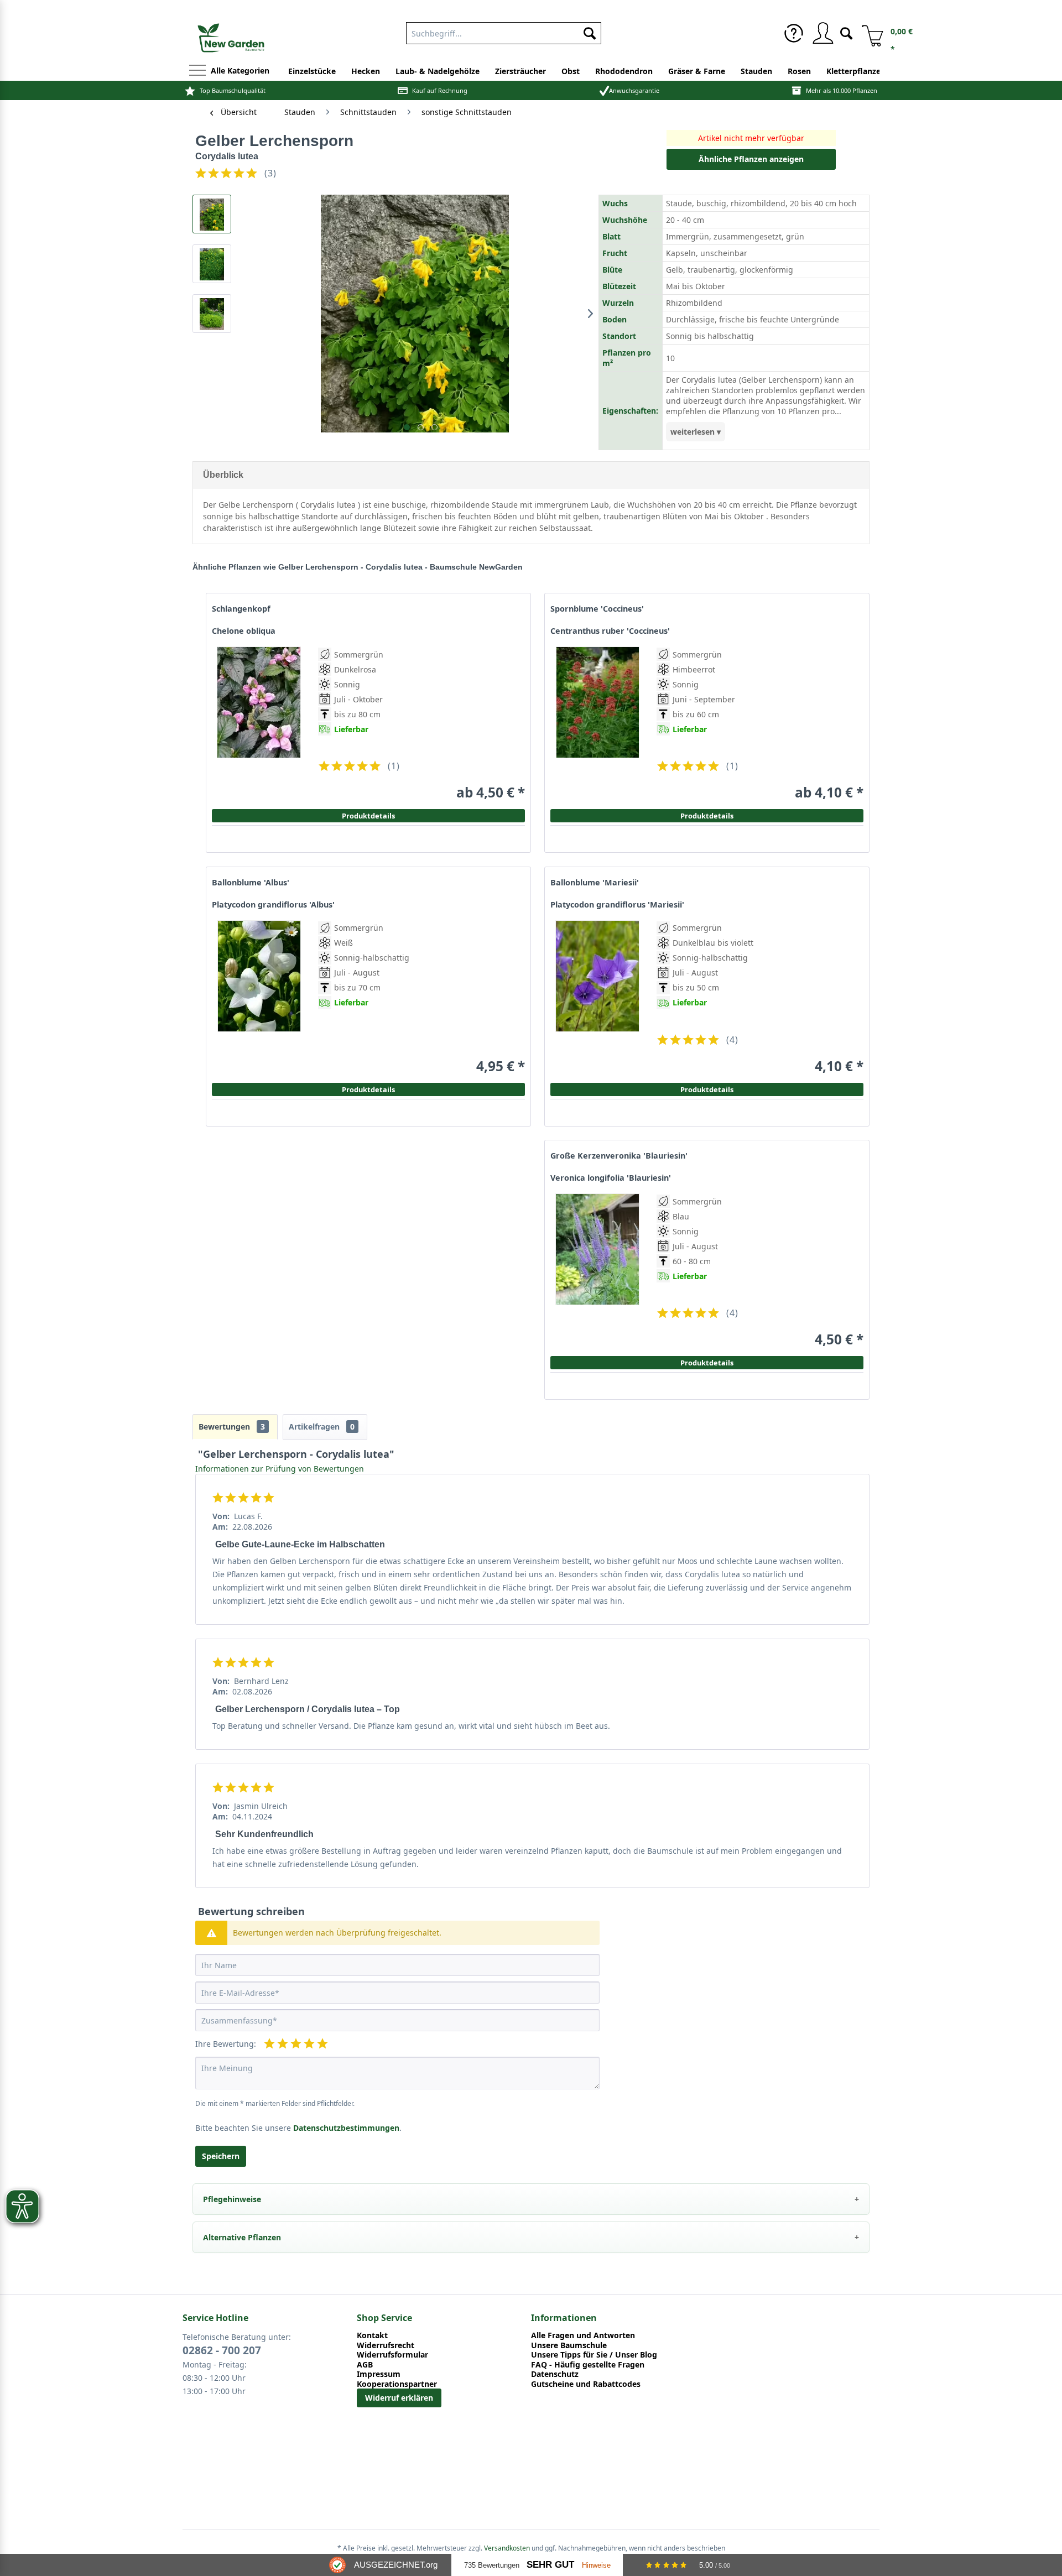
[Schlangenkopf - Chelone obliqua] (259, 724)
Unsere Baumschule (569, 2345)
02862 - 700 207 (222, 2350)
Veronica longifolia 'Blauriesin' (611, 1178)
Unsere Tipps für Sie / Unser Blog (594, 2355)
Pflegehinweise (232, 2199)
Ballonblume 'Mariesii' (595, 883)
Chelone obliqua (244, 631)
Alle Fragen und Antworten (583, 2335)
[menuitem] (504, 31)
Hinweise (596, 2565)
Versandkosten (507, 2548)
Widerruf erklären (399, 2398)
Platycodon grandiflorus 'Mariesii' (617, 905)
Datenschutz (555, 2374)
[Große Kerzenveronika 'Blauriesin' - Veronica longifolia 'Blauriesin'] (597, 1271)
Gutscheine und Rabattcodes (586, 2384)
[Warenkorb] (868, 33)
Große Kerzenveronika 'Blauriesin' (619, 1156)
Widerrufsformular (392, 2355)
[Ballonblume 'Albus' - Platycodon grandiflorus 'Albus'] (259, 997)
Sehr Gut (550, 2565)
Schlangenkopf (241, 609)
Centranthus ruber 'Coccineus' (610, 631)
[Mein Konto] (822, 33)
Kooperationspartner (397, 2384)
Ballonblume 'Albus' (251, 883)
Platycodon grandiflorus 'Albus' (273, 905)
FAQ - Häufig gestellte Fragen (588, 2365)
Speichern (221, 2156)
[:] (696, 754)
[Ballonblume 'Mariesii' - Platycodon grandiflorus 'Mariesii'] (597, 997)
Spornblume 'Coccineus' (597, 609)
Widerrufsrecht (386, 2345)
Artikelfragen (322, 1427)
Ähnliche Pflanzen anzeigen (751, 159)
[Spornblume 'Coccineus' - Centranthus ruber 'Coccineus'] (597, 724)
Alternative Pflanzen (242, 2237)
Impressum (379, 2374)
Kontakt (372, 2335)
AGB (365, 2365)
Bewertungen (232, 1427)
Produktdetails (707, 816)
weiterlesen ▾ (696, 432)
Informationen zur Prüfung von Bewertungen (280, 1469)
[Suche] (846, 32)
